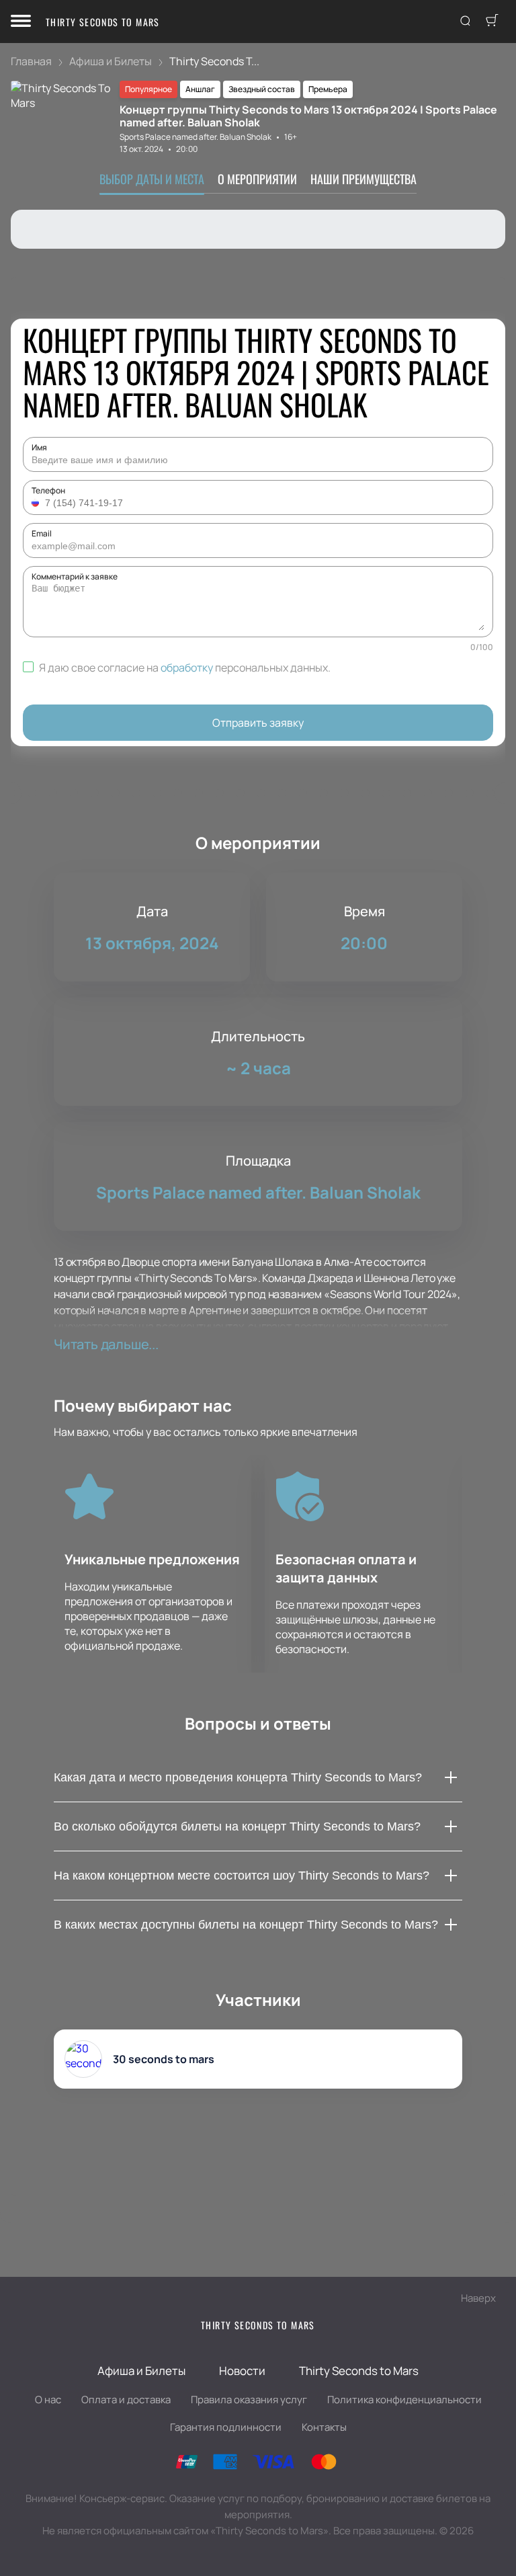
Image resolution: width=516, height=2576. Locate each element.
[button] (37, 503)
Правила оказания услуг (249, 2400)
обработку (187, 668)
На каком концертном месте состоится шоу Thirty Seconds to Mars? (242, 1876)
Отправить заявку (258, 723)
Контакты (324, 2427)
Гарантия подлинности (226, 2427)
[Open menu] (21, 22)
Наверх (478, 2298)
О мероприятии (257, 179)
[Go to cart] (492, 22)
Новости (242, 2371)
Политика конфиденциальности (404, 2400)
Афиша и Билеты (141, 2371)
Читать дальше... (106, 1344)
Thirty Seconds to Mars (103, 22)
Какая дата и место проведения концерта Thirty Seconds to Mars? (238, 1777)
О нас (48, 2400)
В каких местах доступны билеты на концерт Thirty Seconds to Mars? (246, 1925)
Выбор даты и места (152, 179)
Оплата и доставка (126, 2400)
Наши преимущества (363, 179)
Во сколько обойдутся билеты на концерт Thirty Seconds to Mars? (237, 1826)
